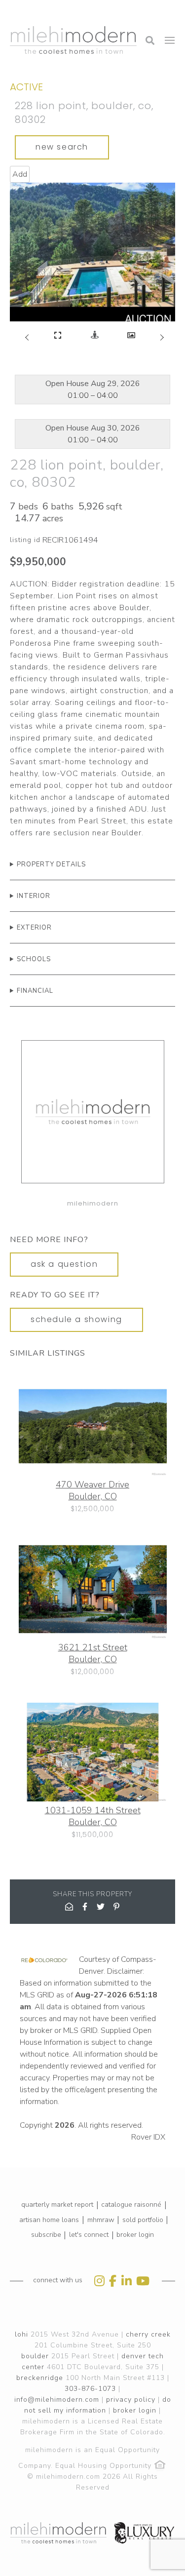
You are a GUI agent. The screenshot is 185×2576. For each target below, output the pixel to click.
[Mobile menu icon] (170, 40)
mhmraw (101, 2220)
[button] (25, 12)
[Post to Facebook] (85, 1907)
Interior (34, 896)
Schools (34, 959)
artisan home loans (49, 2220)
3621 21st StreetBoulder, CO (93, 1653)
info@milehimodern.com (57, 2400)
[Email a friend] (69, 1907)
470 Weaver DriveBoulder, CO (92, 1490)
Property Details (51, 864)
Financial (35, 991)
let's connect (89, 2235)
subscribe (46, 2235)
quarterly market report (57, 2205)
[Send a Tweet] (101, 1907)
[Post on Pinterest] (116, 1907)
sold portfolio (143, 2220)
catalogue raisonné (131, 2205)
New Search (62, 147)
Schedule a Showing (76, 1319)
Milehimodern (93, 1203)
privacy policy (131, 2400)
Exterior (34, 928)
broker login (135, 2235)
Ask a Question (64, 1264)
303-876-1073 (90, 2389)
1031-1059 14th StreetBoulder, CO (93, 1816)
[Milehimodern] (93, 1113)
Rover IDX (148, 2137)
